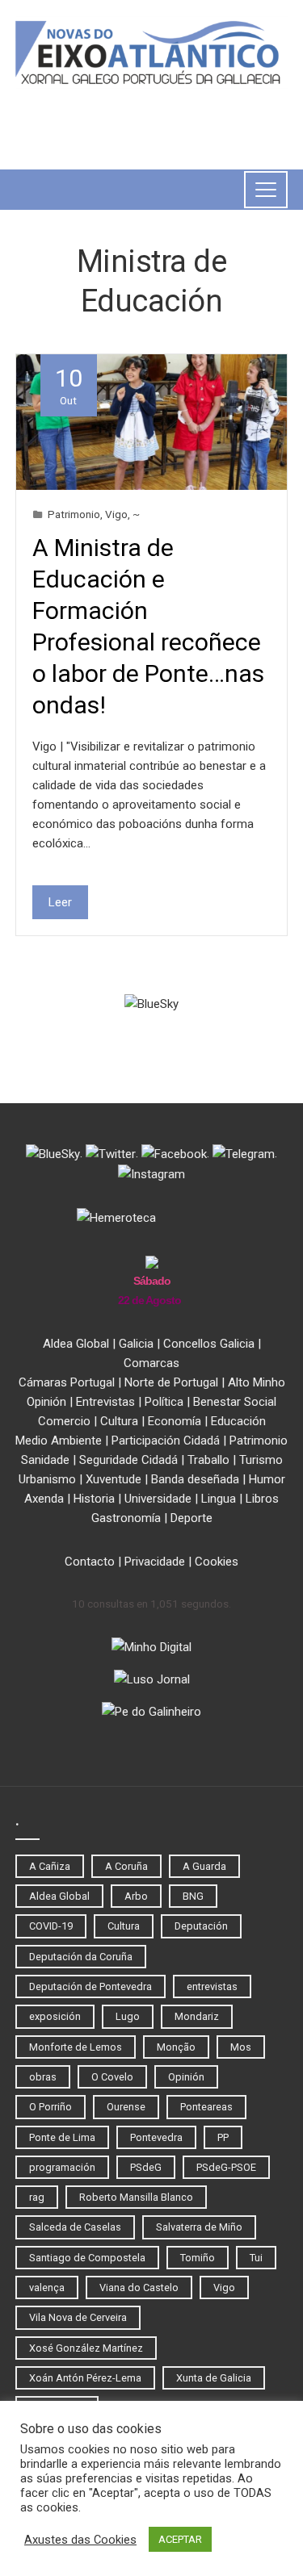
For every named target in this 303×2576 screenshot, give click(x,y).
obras (43, 2077)
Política (164, 1402)
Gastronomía (126, 1518)
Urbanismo (47, 1479)
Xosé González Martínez (86, 2348)
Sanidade (45, 1460)
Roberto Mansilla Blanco (136, 2197)
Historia (94, 1499)
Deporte (191, 1518)
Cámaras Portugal (67, 1382)
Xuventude (114, 1479)
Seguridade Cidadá (128, 1460)
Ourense (126, 2107)
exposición (55, 2016)
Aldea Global (76, 1344)
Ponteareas (206, 2107)
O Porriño (50, 2107)
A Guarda (204, 1866)
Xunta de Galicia (214, 2378)
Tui (256, 2258)
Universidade (158, 1499)
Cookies (217, 1562)
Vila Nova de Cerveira (78, 2317)
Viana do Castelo (139, 2287)
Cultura (119, 1421)
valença (47, 2287)
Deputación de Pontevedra (90, 1986)
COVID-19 (51, 1926)
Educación (238, 1421)
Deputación (201, 1926)
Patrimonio (74, 514)
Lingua (219, 1499)
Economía (175, 1421)
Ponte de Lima (62, 2137)
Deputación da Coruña (81, 1957)
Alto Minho (257, 1382)
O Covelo (112, 2077)
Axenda (44, 1499)
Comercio (64, 1421)
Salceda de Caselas (75, 2227)
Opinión (46, 1402)
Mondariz (197, 2016)
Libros (262, 1499)
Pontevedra (156, 2137)
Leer (60, 902)
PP (223, 2137)
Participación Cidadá (166, 1441)
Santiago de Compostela (87, 2258)
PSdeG (146, 2167)
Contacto (90, 1562)
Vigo (116, 514)
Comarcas (151, 1363)
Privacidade (155, 1562)
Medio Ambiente (59, 1441)
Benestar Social (235, 1402)
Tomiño (198, 2258)
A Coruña (126, 1866)
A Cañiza (50, 1866)
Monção (176, 2047)
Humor (267, 1479)
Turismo (261, 1460)
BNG (193, 1896)
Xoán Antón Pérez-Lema (85, 2378)
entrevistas (212, 1986)
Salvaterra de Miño (199, 2227)
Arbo (136, 1896)
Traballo (208, 1460)
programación (62, 2167)
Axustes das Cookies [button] (80, 2540)
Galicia (136, 1344)
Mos (241, 2047)
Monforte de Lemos (76, 2047)
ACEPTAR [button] (180, 2539)
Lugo (128, 2016)
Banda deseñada (195, 1479)
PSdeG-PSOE (226, 2167)
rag (37, 2197)
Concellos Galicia (209, 1344)
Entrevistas (105, 1402)
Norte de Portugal (171, 1382)
